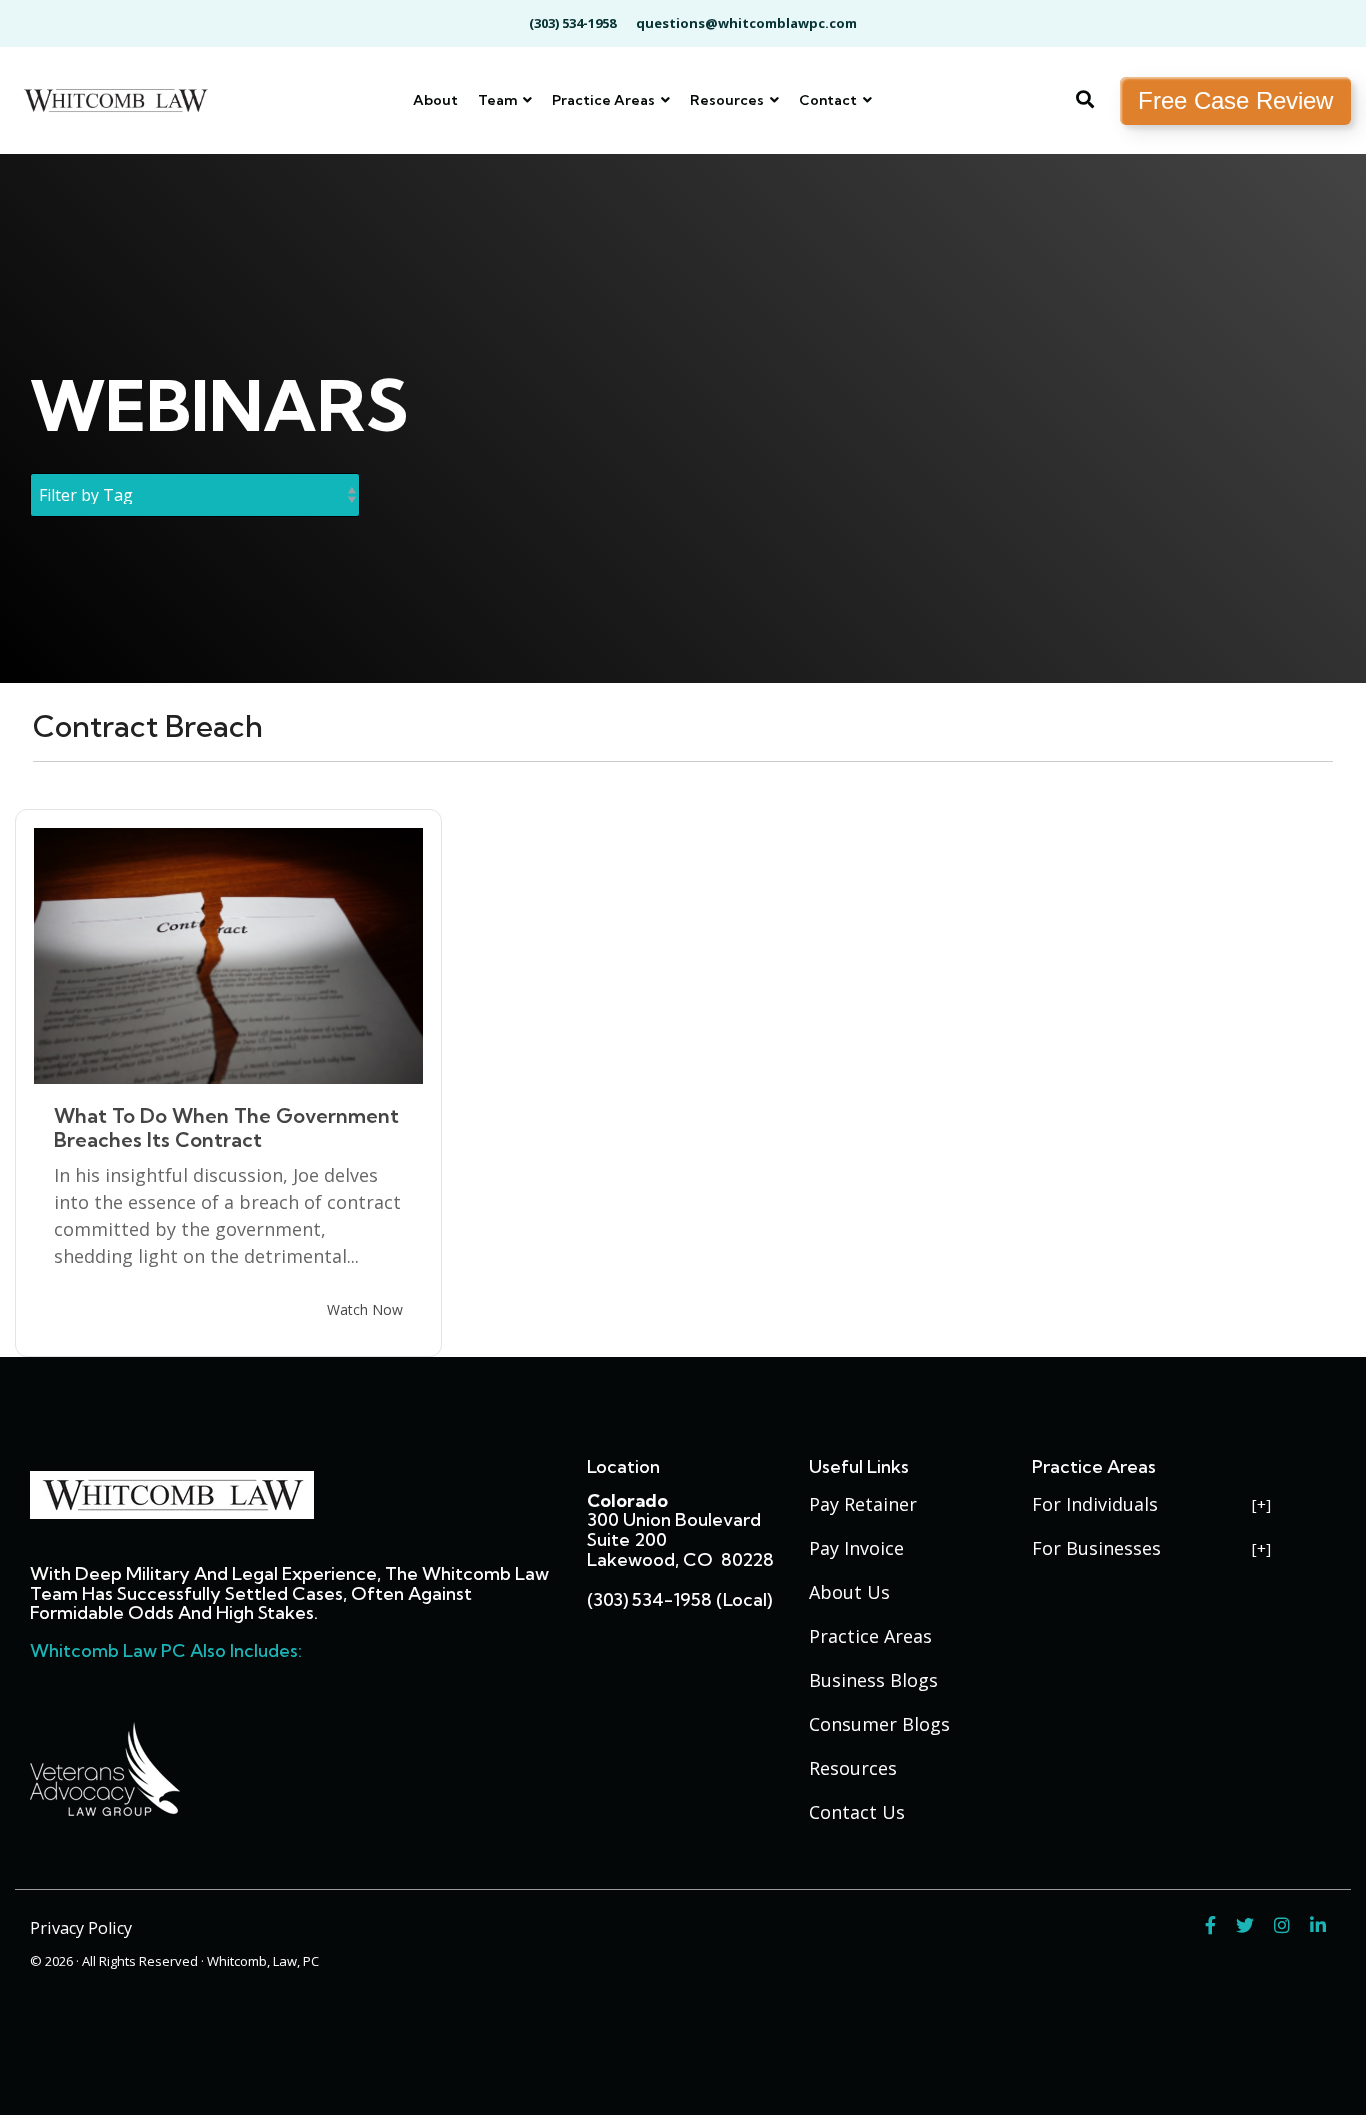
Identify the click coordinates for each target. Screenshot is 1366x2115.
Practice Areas (605, 100)
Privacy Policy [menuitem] (81, 1928)
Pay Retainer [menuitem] (863, 1504)
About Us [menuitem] (849, 1592)
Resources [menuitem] (853, 1768)
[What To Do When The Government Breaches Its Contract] (228, 955)
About (435, 100)
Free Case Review (1235, 100)
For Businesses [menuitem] (1096, 1548)
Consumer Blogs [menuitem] (879, 1724)
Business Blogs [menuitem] (873, 1680)
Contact (829, 100)
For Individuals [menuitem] (1095, 1504)
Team (499, 100)
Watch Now (365, 1310)
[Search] (1085, 101)
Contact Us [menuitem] (857, 1812)
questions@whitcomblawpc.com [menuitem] (746, 23)
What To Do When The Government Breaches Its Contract (226, 1127)
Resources (728, 100)
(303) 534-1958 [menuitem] (572, 23)
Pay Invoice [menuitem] (856, 1548)
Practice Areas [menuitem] (870, 1636)
